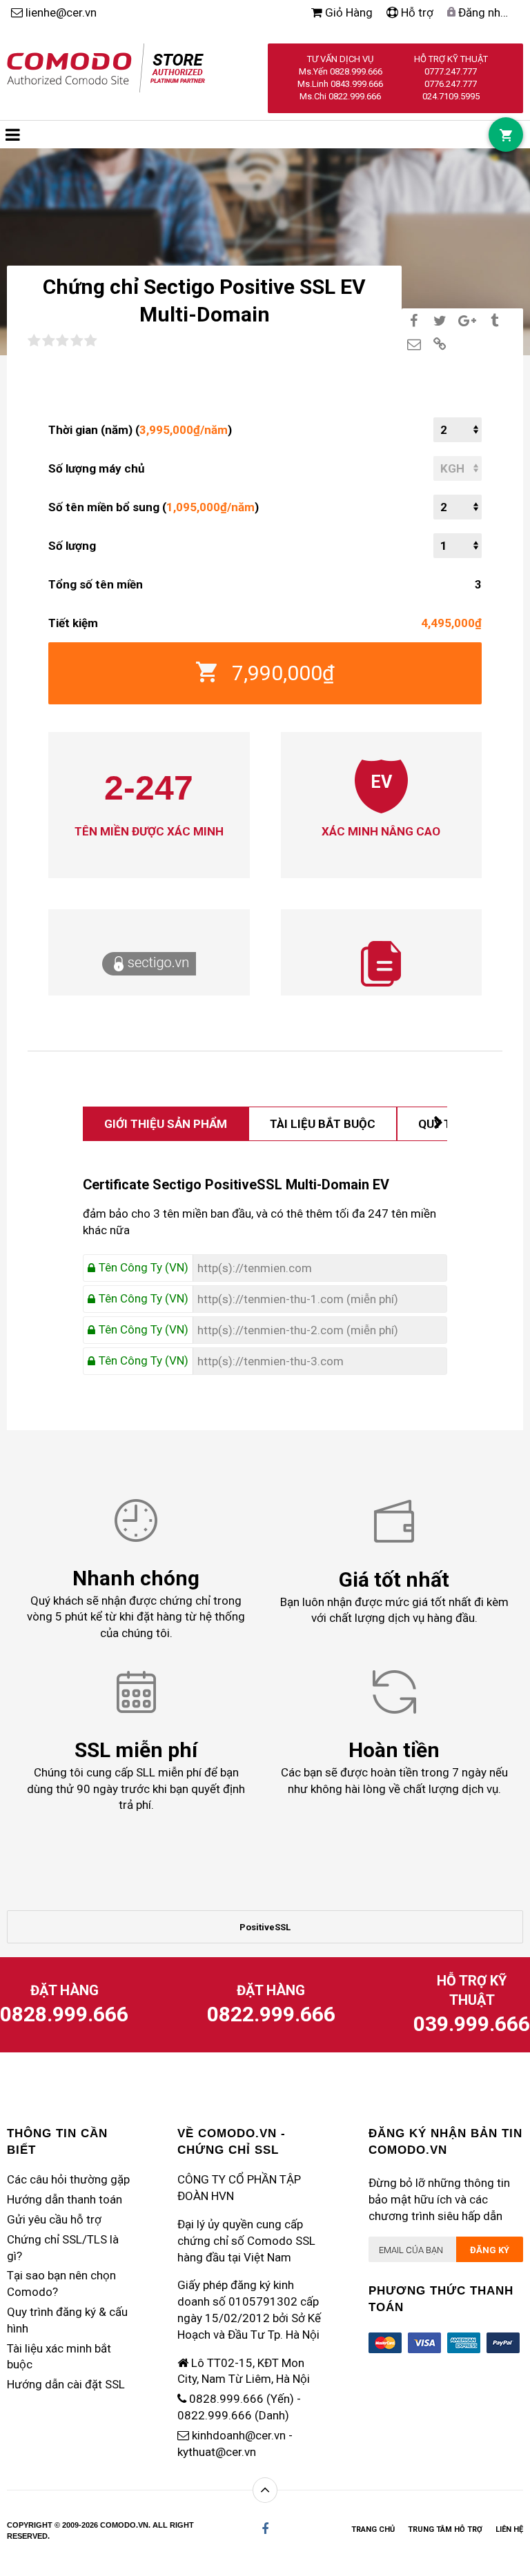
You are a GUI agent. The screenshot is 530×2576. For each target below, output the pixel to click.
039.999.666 (472, 2024)
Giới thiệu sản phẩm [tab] (166, 1124)
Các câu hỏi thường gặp (68, 2179)
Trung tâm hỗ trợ (445, 2529)
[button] (13, 135)
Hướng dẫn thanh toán (65, 2199)
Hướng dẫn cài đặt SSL (66, 2384)
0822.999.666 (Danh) (233, 2415)
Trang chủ (373, 2529)
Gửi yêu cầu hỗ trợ (54, 2219)
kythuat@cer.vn (217, 2452)
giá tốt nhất (442, 1602)
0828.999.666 (64, 2014)
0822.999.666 (271, 2014)
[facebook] (265, 2529)
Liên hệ (509, 2529)
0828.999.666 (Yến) (242, 2399)
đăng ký (490, 2250)
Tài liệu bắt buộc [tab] (323, 1124)
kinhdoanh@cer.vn (239, 2435)
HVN (223, 2196)
